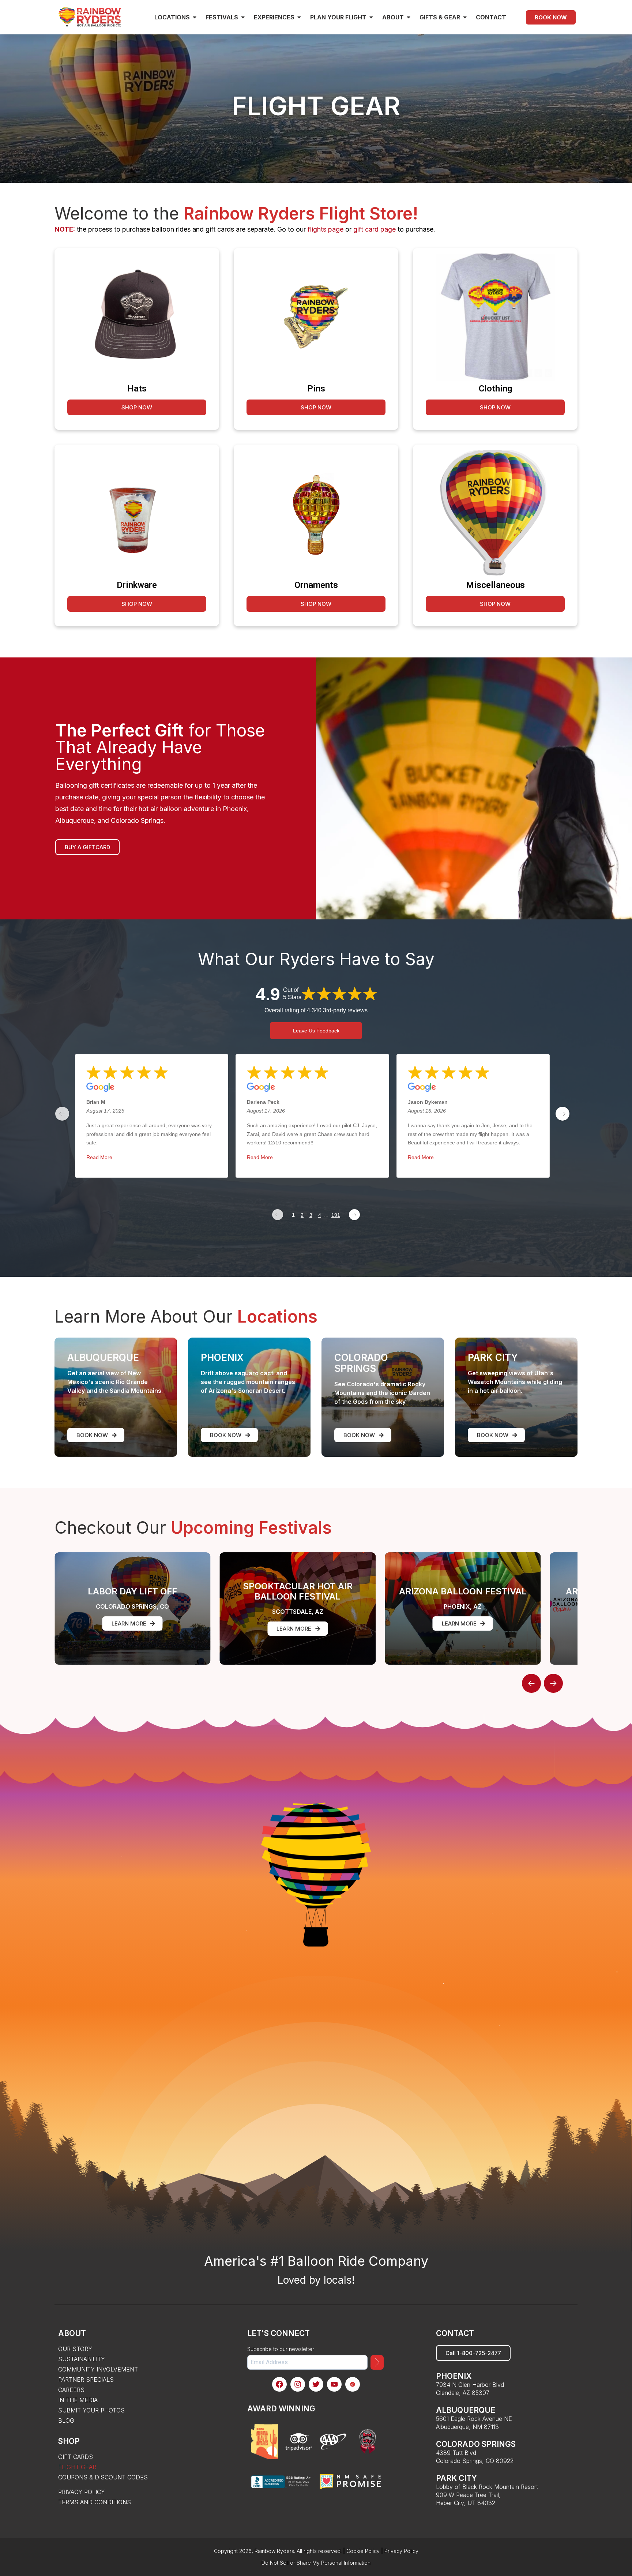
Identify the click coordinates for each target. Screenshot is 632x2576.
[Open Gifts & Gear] (465, 17)
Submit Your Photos (91, 2410)
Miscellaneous (495, 585)
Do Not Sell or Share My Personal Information (316, 2563)
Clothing (495, 389)
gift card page (375, 229)
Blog (66, 2421)
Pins (316, 389)
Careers (71, 2390)
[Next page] (354, 1215)
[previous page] (62, 1114)
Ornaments (316, 585)
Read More (99, 1157)
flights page (326, 229)
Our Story (75, 2349)
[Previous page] (278, 1215)
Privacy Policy (82, 2492)
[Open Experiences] (299, 17)
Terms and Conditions (95, 2502)
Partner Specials (86, 2380)
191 (336, 1215)
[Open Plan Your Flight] (371, 17)
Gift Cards (76, 2457)
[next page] (563, 1114)
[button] (531, 1683)
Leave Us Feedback (316, 1031)
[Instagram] (298, 2384)
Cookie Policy (363, 2551)
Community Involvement (98, 2369)
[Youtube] (334, 2384)
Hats (137, 389)
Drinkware (137, 585)
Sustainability (82, 2359)
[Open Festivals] (243, 17)
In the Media (78, 2400)
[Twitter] (316, 2384)
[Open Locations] (195, 17)
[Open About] (409, 17)
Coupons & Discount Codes (103, 2477)
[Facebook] (279, 2384)
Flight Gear (77, 2467)
